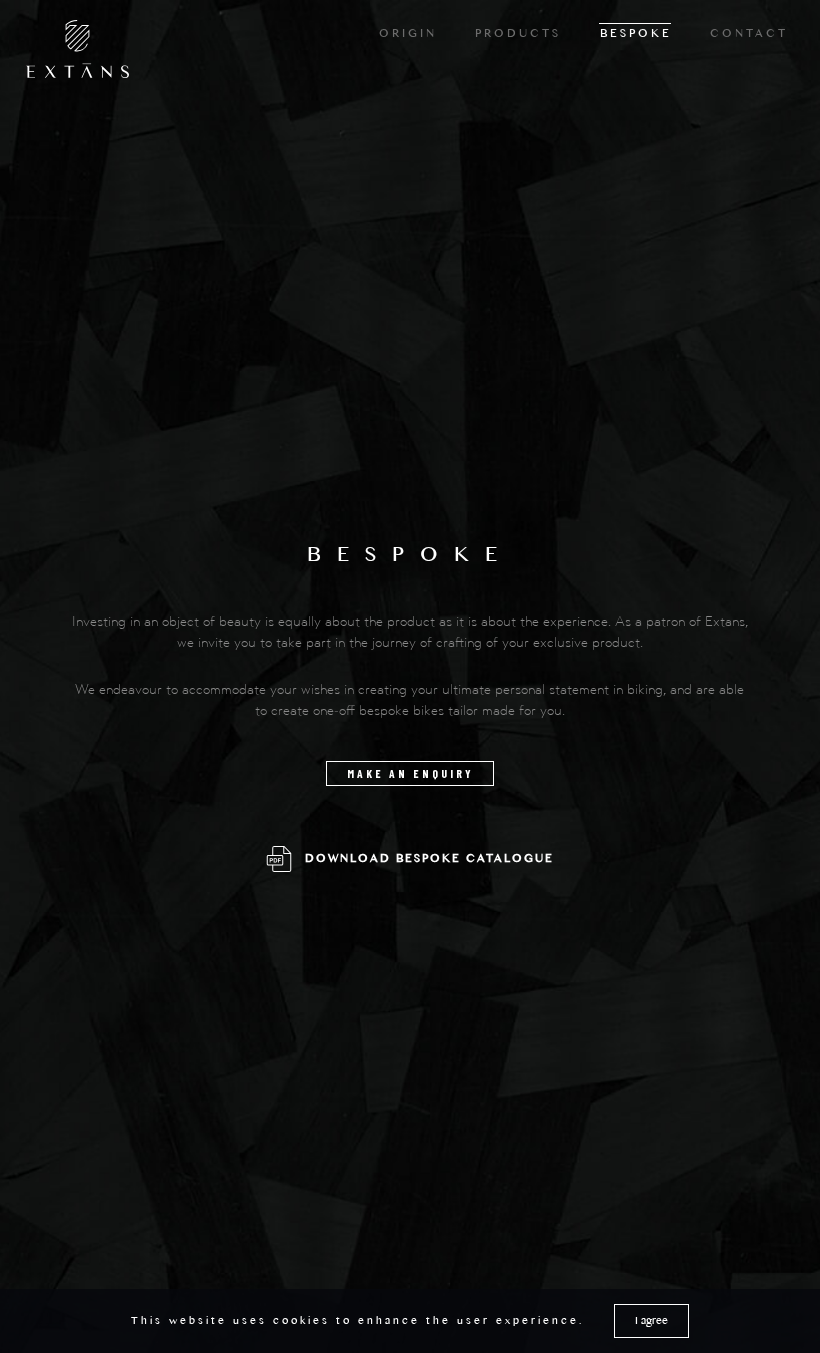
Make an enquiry (410, 773)
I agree (651, 1323)
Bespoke (636, 36)
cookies (301, 1323)
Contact (749, 36)
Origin (408, 36)
